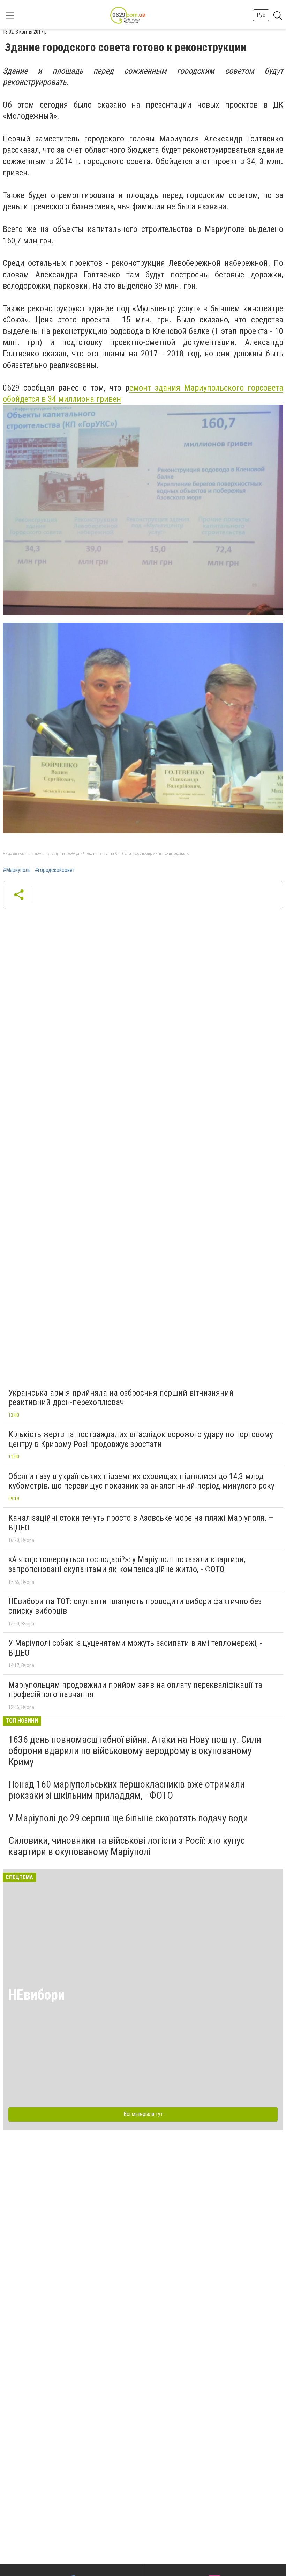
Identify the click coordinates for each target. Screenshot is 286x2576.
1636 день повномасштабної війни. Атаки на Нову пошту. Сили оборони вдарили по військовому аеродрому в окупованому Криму (135, 1751)
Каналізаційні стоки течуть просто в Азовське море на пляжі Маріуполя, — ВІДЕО (141, 1523)
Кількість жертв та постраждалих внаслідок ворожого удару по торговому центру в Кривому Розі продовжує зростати (141, 1439)
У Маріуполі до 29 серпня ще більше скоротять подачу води (128, 1818)
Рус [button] (261, 15)
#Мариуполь (17, 870)
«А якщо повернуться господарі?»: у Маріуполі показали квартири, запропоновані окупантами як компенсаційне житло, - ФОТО (127, 1564)
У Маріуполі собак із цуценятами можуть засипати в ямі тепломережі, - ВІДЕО (135, 1648)
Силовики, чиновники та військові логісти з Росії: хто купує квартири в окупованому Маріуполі (127, 1846)
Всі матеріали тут (143, 2114)
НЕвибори (37, 1995)
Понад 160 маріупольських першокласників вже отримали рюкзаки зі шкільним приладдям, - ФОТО (127, 1790)
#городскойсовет (55, 870)
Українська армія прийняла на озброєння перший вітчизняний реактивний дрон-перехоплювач (121, 1398)
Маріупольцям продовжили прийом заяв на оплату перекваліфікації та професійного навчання (135, 1690)
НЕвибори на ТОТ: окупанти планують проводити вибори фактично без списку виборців (135, 1606)
